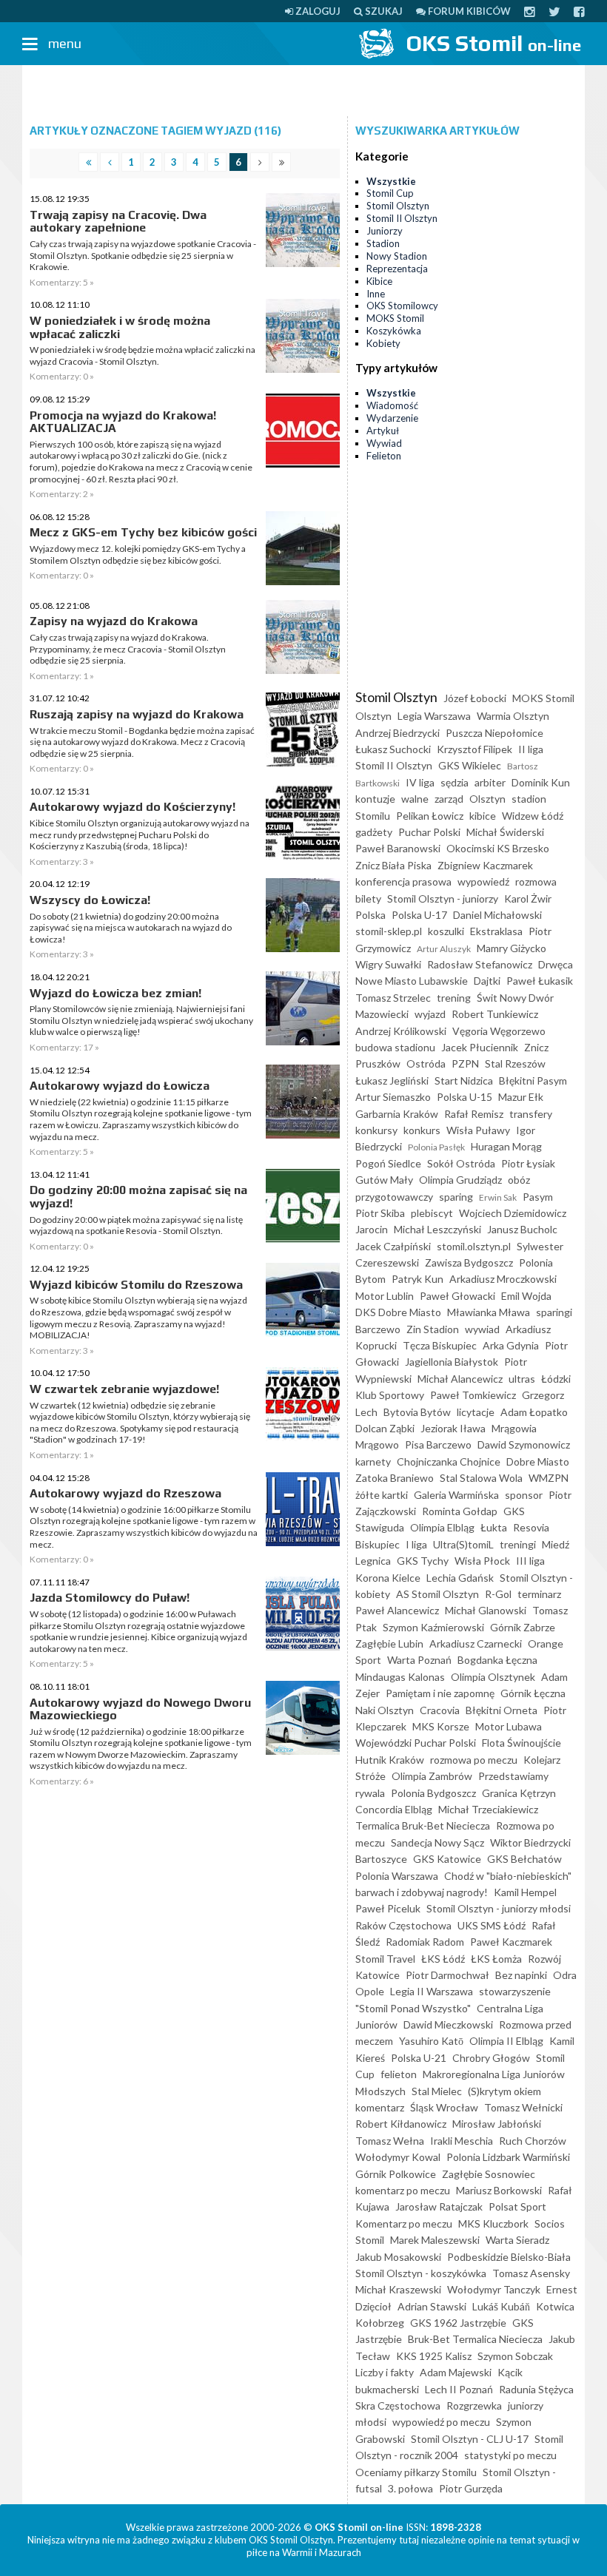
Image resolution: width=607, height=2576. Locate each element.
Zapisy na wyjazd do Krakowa (114, 621)
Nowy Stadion (397, 256)
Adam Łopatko (534, 1412)
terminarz (539, 1594)
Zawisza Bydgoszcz (469, 1262)
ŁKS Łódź (443, 1959)
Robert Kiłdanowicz (401, 2124)
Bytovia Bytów (417, 1412)
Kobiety (383, 343)
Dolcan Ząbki (385, 1428)
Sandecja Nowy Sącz (437, 1842)
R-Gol (498, 1594)
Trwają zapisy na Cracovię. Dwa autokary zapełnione (118, 222)
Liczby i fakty (385, 2372)
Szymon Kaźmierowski (433, 1627)
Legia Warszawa (434, 716)
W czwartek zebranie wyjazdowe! (124, 1389)
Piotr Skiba (380, 1213)
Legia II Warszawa (432, 1991)
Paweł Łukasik (540, 981)
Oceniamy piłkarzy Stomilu (416, 2472)
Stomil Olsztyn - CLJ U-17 (470, 2439)
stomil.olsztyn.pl (474, 1246)
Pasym (538, 1197)
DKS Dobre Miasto (398, 1312)
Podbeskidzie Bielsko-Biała (509, 2257)
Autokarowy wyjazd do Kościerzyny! (133, 807)
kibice (483, 816)
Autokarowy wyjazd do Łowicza (120, 1086)
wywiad (482, 1329)
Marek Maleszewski (435, 2240)
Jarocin (372, 1229)
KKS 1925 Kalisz (434, 2356)
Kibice (379, 281)
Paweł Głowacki (457, 1296)
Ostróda (426, 1063)
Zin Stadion (433, 1329)
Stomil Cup (390, 193)
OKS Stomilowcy (402, 306)
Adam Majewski (456, 2372)
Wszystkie (391, 181)
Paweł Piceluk (388, 1908)
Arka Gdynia (511, 1345)
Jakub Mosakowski (398, 2257)
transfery (531, 1114)
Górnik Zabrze (523, 1627)
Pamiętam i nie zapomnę (440, 1693)
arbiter (490, 782)
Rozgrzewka (474, 2405)
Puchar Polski (429, 832)
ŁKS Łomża (496, 1959)
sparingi (554, 1312)
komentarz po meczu (403, 2190)
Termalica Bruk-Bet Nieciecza (423, 1825)
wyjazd (430, 1014)
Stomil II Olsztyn (402, 218)
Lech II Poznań (459, 2389)
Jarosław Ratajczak (439, 2206)
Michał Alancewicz (460, 1379)
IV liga (420, 782)
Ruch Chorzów (533, 2141)
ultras (522, 1379)
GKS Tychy (423, 1561)
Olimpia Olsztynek (493, 1677)
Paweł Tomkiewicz (473, 1395)
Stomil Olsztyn (398, 206)
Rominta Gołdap (460, 1511)
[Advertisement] (303, 91)
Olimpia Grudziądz (460, 1180)
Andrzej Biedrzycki (398, 733)
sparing (456, 1197)
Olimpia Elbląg (442, 1527)
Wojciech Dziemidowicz (513, 1213)
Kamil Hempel (525, 1892)
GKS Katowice (447, 1859)
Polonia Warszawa (397, 1876)
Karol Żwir (528, 898)
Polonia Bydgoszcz (433, 1793)
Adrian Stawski (432, 2306)
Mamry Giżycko (512, 948)
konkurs (422, 1130)
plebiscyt (432, 1213)
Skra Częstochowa (398, 2405)
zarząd (449, 799)
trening (454, 998)
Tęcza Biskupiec (440, 1345)
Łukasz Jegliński (392, 1080)
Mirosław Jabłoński (497, 2124)
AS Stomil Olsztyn (437, 1594)
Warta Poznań (419, 1660)
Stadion (383, 243)
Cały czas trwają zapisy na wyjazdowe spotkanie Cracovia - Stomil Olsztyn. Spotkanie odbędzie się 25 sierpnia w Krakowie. (143, 255)
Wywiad (384, 443)
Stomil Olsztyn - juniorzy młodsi (499, 1908)
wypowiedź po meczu (441, 2422)
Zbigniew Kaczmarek (485, 865)
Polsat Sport (517, 2206)
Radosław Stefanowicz (480, 964)
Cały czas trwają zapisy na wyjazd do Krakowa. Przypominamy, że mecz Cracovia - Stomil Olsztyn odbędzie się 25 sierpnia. (128, 649)
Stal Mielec (437, 2091)
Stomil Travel (385, 1959)
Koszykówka (394, 331)
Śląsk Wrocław (444, 2107)
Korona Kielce (388, 1578)
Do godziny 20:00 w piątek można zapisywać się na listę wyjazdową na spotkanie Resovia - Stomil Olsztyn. (136, 1225)
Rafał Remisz (474, 1114)
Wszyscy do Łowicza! (90, 900)
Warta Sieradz (517, 2240)
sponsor (524, 1495)
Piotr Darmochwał (447, 1975)
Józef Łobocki (475, 698)
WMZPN (549, 1478)
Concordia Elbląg (394, 1809)
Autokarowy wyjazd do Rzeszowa (125, 1493)
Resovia (531, 1527)
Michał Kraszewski (398, 2289)
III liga (530, 1561)
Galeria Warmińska (456, 1495)
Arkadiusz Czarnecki (476, 1643)
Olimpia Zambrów (432, 1776)
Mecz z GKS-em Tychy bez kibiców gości (143, 532)
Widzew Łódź (533, 816)
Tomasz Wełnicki (523, 2107)
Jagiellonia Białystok (452, 1362)
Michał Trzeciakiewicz (488, 1809)
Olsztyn (487, 799)
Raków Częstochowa (403, 1925)
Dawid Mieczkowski (448, 2024)
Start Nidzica (464, 1080)
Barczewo (378, 1329)
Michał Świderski (505, 832)
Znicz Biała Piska (393, 865)
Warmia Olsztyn (513, 716)
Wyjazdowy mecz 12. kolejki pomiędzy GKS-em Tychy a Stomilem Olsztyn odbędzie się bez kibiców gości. (138, 554)
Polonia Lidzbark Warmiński (508, 2157)
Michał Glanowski (486, 1610)
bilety (368, 898)
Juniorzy (385, 231)
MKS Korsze (441, 1726)
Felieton (384, 456)
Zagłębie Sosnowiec (489, 2174)
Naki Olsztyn (385, 1710)
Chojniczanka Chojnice (449, 1461)
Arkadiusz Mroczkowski (503, 1279)
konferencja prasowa (403, 881)
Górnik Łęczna (533, 1693)
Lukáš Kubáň (501, 2306)
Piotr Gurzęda (471, 2488)
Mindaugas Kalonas (400, 1677)
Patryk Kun (417, 1279)
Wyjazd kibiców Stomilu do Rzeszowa (136, 1285)
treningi (518, 1544)
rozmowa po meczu (474, 1760)
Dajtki (487, 981)
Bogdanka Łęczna (497, 1660)
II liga (531, 749)
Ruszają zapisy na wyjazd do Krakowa (137, 714)
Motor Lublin (385, 1296)
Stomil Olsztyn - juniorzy (443, 898)
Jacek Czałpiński (393, 1246)
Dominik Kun (541, 782)
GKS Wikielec (470, 765)
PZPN (465, 1063)
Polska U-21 (419, 2058)
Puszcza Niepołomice (494, 733)
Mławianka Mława (489, 1312)
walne (415, 799)
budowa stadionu (395, 1047)
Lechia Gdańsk (460, 1578)
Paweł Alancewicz (397, 1610)
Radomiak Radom (425, 1942)
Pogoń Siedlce (388, 1163)
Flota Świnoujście (522, 1743)
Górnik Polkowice (396, 2174)
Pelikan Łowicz (430, 816)
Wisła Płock (482, 1561)
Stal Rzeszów (515, 1063)
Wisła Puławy (478, 1130)
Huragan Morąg (506, 1146)
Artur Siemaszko (393, 1097)
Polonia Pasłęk (436, 1147)
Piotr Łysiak (528, 1163)
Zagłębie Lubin (389, 1643)
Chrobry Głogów (491, 2058)
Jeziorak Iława (453, 1428)
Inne (376, 294)
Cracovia (440, 1710)
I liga (416, 1544)
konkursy (376, 1130)
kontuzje (375, 799)
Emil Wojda (526, 1296)
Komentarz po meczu (404, 2223)
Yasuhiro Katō (431, 2041)
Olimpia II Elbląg (506, 2041)
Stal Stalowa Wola (481, 1478)
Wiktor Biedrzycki (530, 1842)
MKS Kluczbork (493, 2223)
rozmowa (536, 881)
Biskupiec (378, 1544)
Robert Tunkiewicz (495, 1014)
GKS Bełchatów (524, 1859)
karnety (373, 1461)
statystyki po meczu (510, 2455)
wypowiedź (483, 881)
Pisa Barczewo (438, 1444)
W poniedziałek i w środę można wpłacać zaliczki (120, 327)
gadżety (374, 832)
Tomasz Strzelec (393, 998)
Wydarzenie (392, 418)
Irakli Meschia (462, 2141)
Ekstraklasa (496, 931)
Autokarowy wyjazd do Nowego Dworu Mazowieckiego (140, 1709)
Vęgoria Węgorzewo (499, 1031)
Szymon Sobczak (515, 2356)
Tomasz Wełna (390, 2141)
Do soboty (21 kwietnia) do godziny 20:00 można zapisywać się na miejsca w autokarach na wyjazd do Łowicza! (131, 928)
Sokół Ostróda (461, 1163)
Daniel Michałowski (497, 915)
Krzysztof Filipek (474, 749)
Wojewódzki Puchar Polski (416, 1743)
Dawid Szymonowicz (524, 1444)
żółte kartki (382, 1495)
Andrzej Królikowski (401, 1031)
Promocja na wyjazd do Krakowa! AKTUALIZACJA (123, 422)
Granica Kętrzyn (519, 1793)
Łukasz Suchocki (393, 749)
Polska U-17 (419, 915)
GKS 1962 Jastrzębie (458, 2323)
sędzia (455, 782)
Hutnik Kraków (390, 1760)
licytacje (476, 1412)
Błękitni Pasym (533, 1080)
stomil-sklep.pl (389, 931)
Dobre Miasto (538, 1461)
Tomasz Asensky (531, 2273)
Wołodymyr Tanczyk (494, 2289)
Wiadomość (392, 405)
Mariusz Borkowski (499, 2190)
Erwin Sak (498, 1197)
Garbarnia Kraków (397, 1114)
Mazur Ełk (521, 1097)
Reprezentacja (397, 269)
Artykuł (383, 431)
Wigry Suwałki (388, 964)
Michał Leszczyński (437, 1229)
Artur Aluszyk (444, 949)
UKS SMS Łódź (492, 1925)
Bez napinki (521, 1975)
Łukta (494, 1527)
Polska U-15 (465, 1097)
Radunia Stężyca (536, 2389)
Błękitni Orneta (502, 1710)
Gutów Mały (384, 1180)
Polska (370, 915)
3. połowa (410, 2488)
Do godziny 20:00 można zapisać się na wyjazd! (138, 1197)
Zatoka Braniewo (395, 1478)
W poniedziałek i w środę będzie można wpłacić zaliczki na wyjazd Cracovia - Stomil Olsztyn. (142, 355)
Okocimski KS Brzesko (498, 848)
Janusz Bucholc (522, 1229)
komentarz (380, 2107)
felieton (399, 2074)
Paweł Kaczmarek (511, 1942)
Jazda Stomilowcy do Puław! (110, 1598)
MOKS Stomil (395, 318)
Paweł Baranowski (398, 848)
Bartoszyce (381, 1859)
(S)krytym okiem (504, 2091)
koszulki (446, 931)
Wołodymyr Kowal (398, 2157)
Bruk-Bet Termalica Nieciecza (475, 2339)
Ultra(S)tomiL (463, 1544)
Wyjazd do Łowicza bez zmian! (115, 993)
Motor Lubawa (509, 1726)
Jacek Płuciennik (480, 1047)
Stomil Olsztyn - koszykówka (421, 2273)
